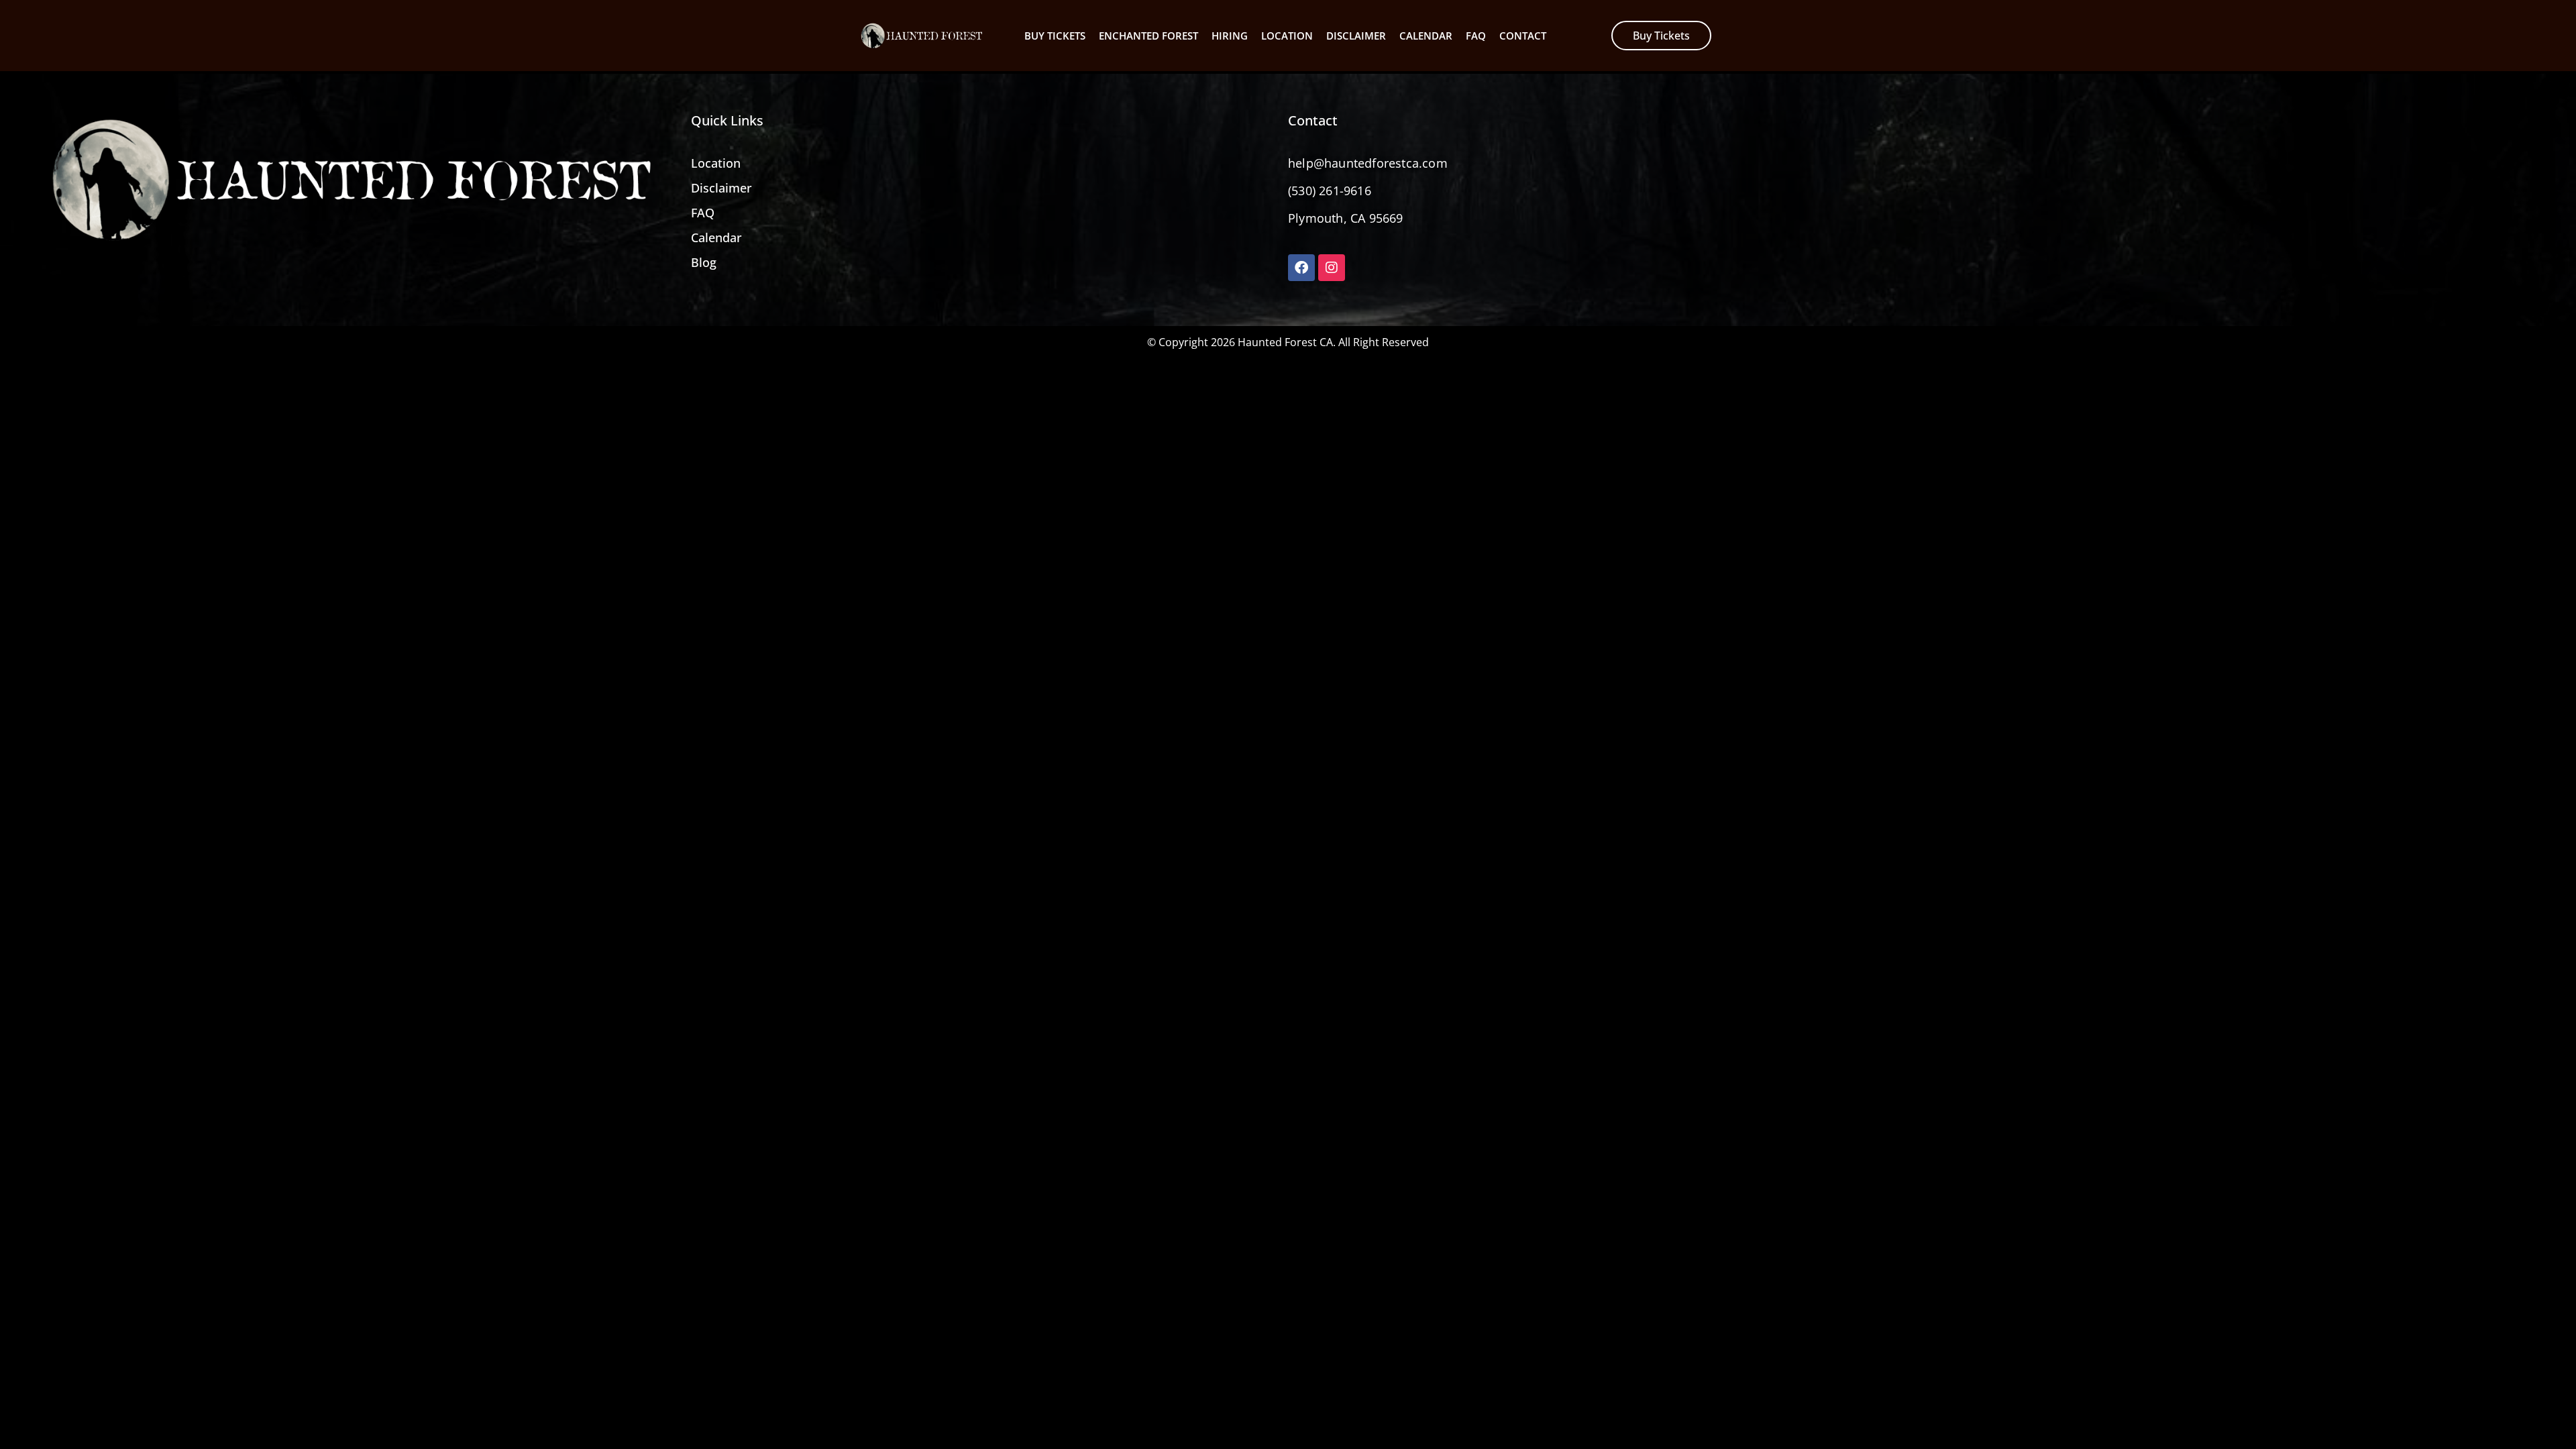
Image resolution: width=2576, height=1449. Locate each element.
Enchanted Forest (1148, 36)
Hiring (1230, 36)
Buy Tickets (1055, 36)
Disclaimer (1356, 36)
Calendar (1426, 36)
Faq (1476, 36)
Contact (1523, 36)
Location (1287, 36)
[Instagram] (1332, 268)
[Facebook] (1301, 268)
